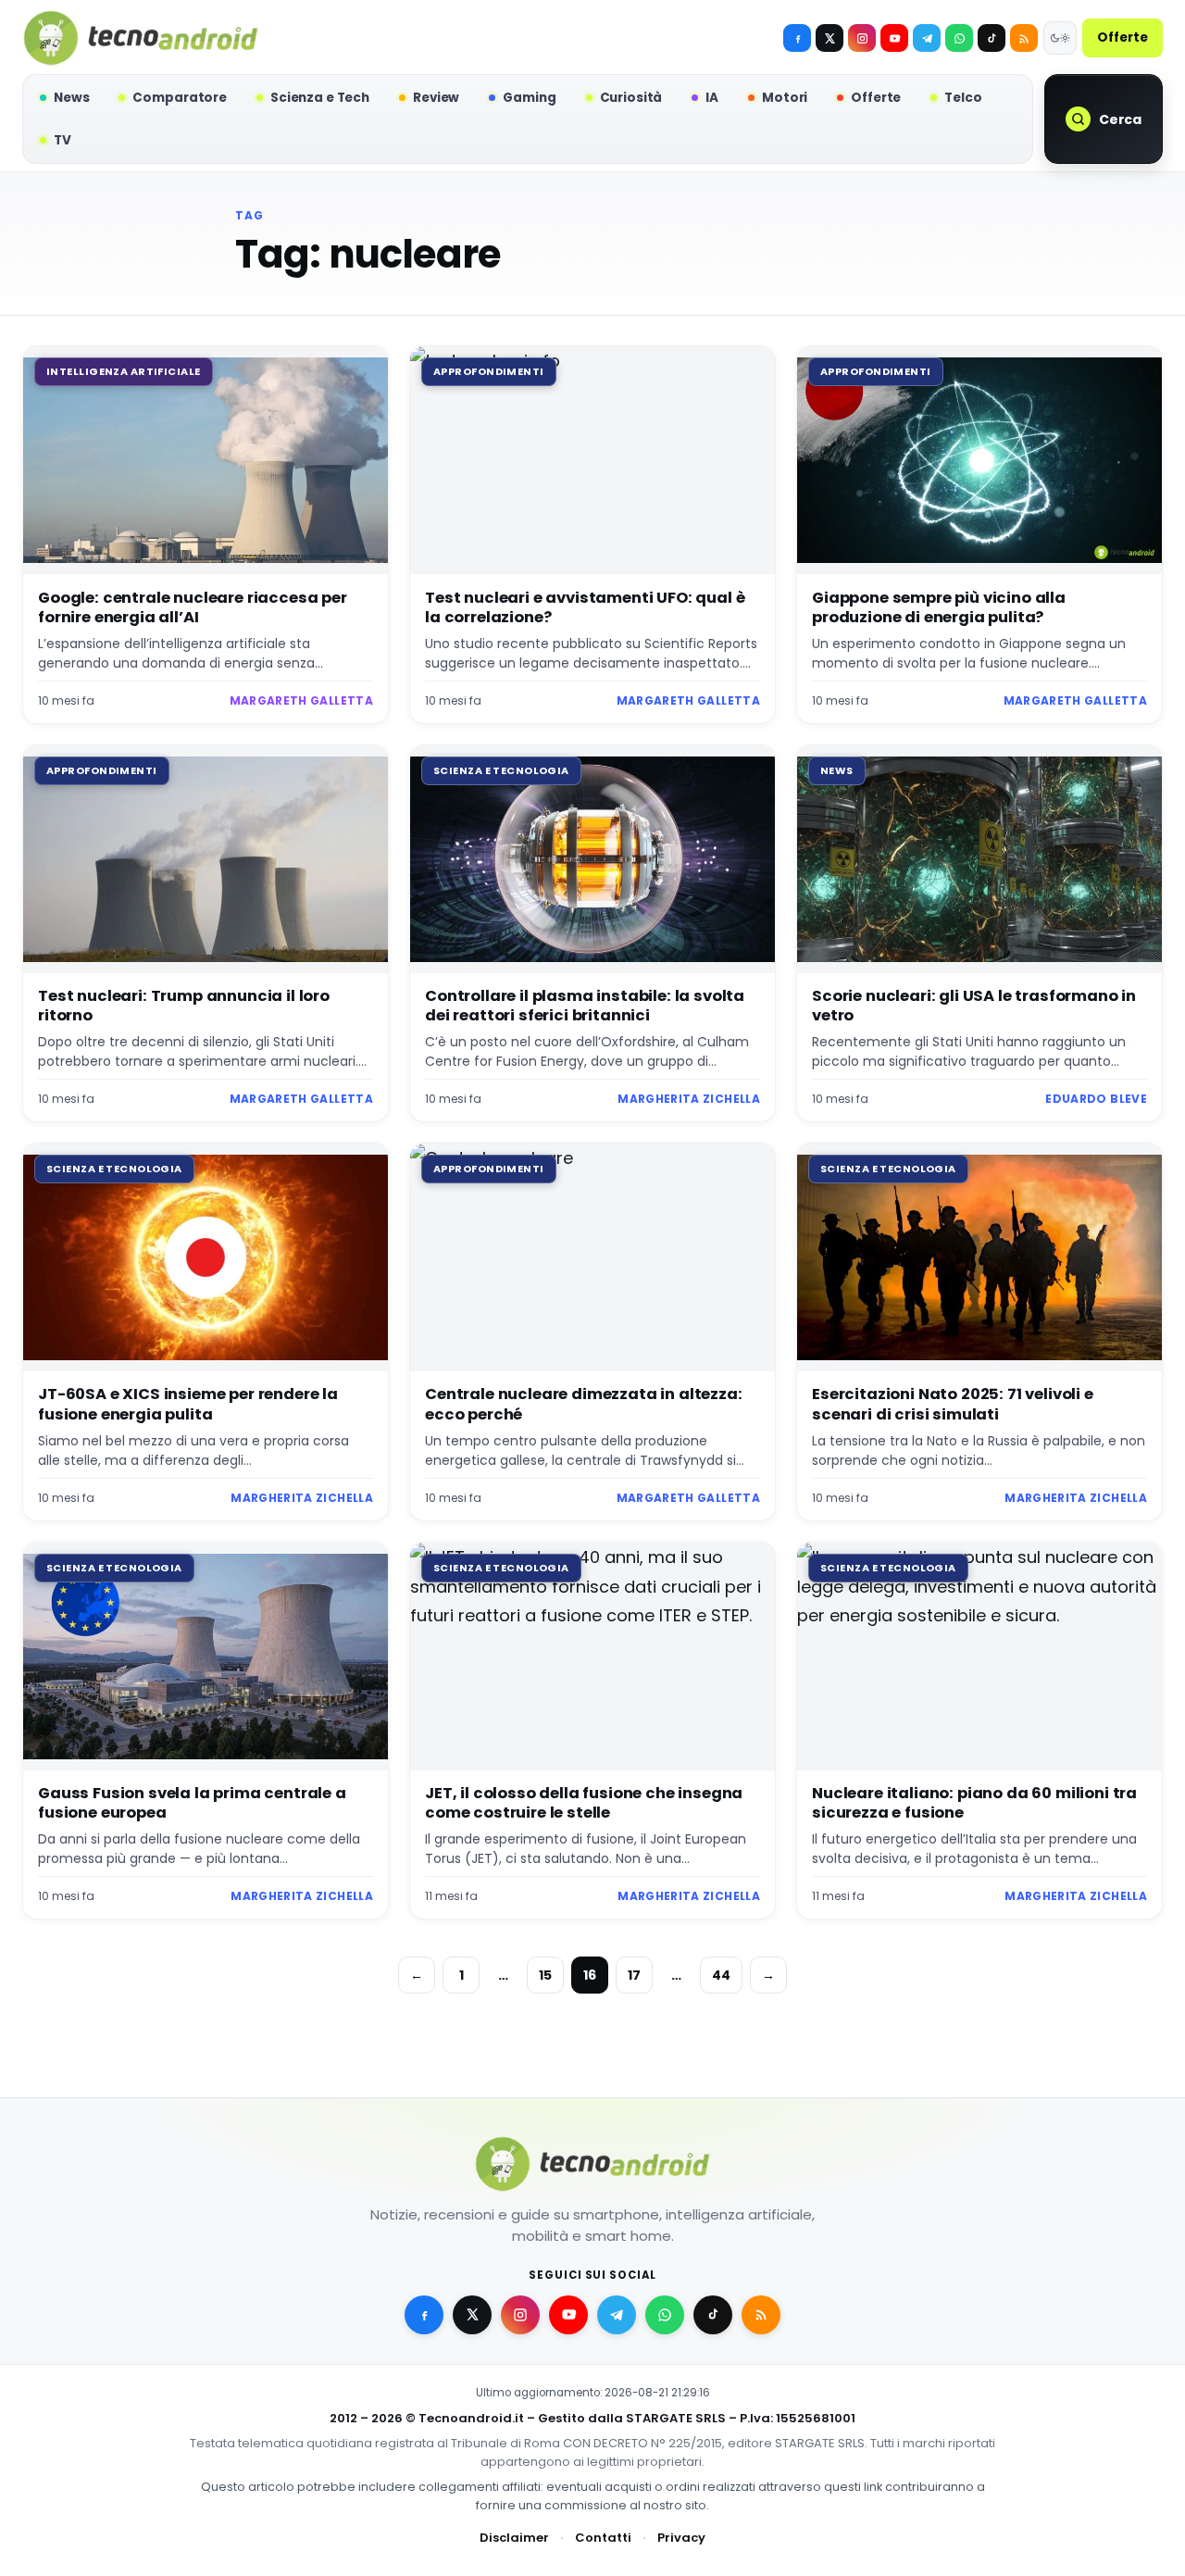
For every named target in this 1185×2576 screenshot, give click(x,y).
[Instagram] (862, 38)
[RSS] (1024, 38)
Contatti (603, 2538)
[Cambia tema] (1060, 38)
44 (721, 1975)
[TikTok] (992, 38)
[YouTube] (894, 38)
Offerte (1123, 38)
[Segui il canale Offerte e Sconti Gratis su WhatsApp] (959, 38)
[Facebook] (797, 38)
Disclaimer (514, 2538)
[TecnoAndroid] (141, 38)
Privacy (681, 2538)
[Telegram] (927, 38)
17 (634, 1975)
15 (545, 1975)
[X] (829, 38)
